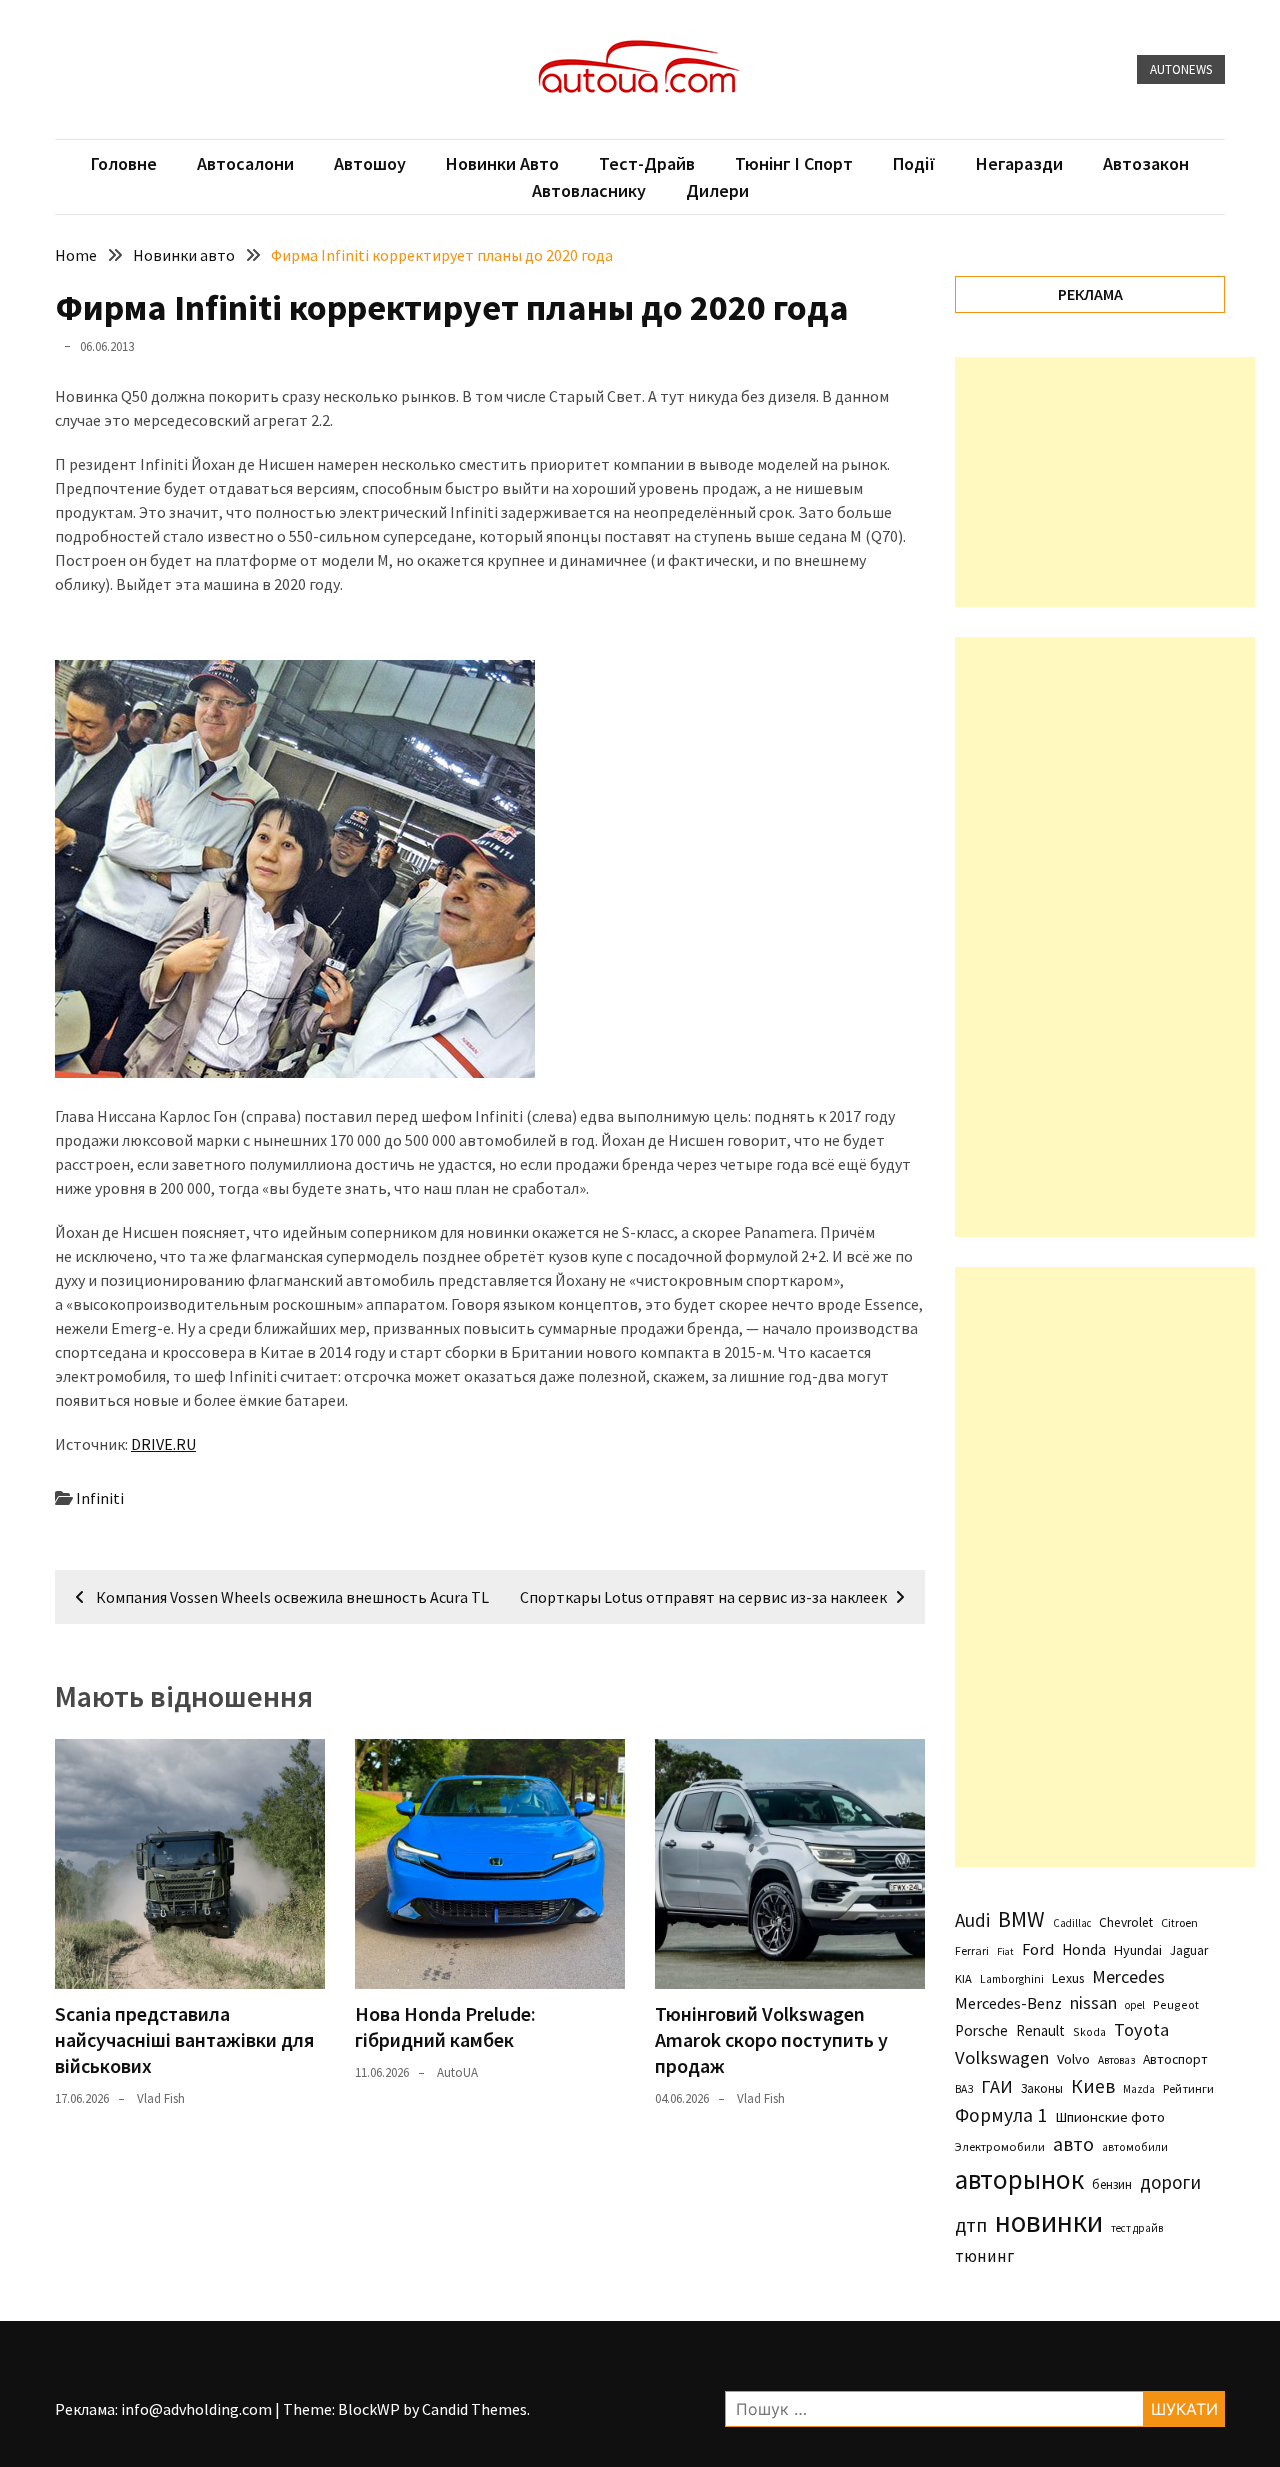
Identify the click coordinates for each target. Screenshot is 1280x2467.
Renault (1040, 2030)
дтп (971, 2224)
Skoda (1089, 2031)
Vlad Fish (161, 2098)
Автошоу (370, 163)
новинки (1049, 2221)
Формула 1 (1001, 2115)
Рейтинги (1188, 2088)
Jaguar (1189, 1950)
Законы (1042, 2088)
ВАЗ (964, 2089)
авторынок (1019, 2179)
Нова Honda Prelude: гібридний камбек (445, 2026)
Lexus (1068, 1978)
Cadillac (1072, 1923)
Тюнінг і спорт (794, 163)
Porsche (981, 2030)
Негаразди (1019, 163)
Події (914, 163)
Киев (1093, 2086)
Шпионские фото (1110, 2117)
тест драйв (1137, 2228)
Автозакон (1146, 163)
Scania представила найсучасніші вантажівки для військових (184, 2039)
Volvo (1073, 2059)
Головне (124, 163)
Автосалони (245, 163)
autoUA (457, 2072)
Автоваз (1116, 2060)
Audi (972, 1920)
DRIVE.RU (163, 1444)
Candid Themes (474, 2409)
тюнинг (984, 2256)
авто (1073, 2144)
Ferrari (972, 1950)
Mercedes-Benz (1008, 2003)
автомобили (1135, 2147)
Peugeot (1176, 2004)
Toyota (1141, 2029)
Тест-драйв (647, 163)
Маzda (1139, 2089)
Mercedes (1128, 1976)
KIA (963, 1978)
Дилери (717, 190)
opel (1135, 2005)
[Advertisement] (1105, 482)
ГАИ (997, 2086)
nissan (1093, 2003)
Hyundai (1138, 1950)
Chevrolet (1126, 1922)
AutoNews (1181, 69)
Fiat (1005, 1951)
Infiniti (100, 1498)
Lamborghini (1012, 1979)
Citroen (1179, 1922)
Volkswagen (1002, 2057)
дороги (1170, 2182)
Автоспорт (1175, 2059)
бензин (1112, 2184)
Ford (1038, 1949)
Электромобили (1000, 2146)
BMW (1021, 1919)
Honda (1084, 1949)
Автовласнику (589, 190)
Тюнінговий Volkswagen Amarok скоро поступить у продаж (771, 2039)
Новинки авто (502, 163)
